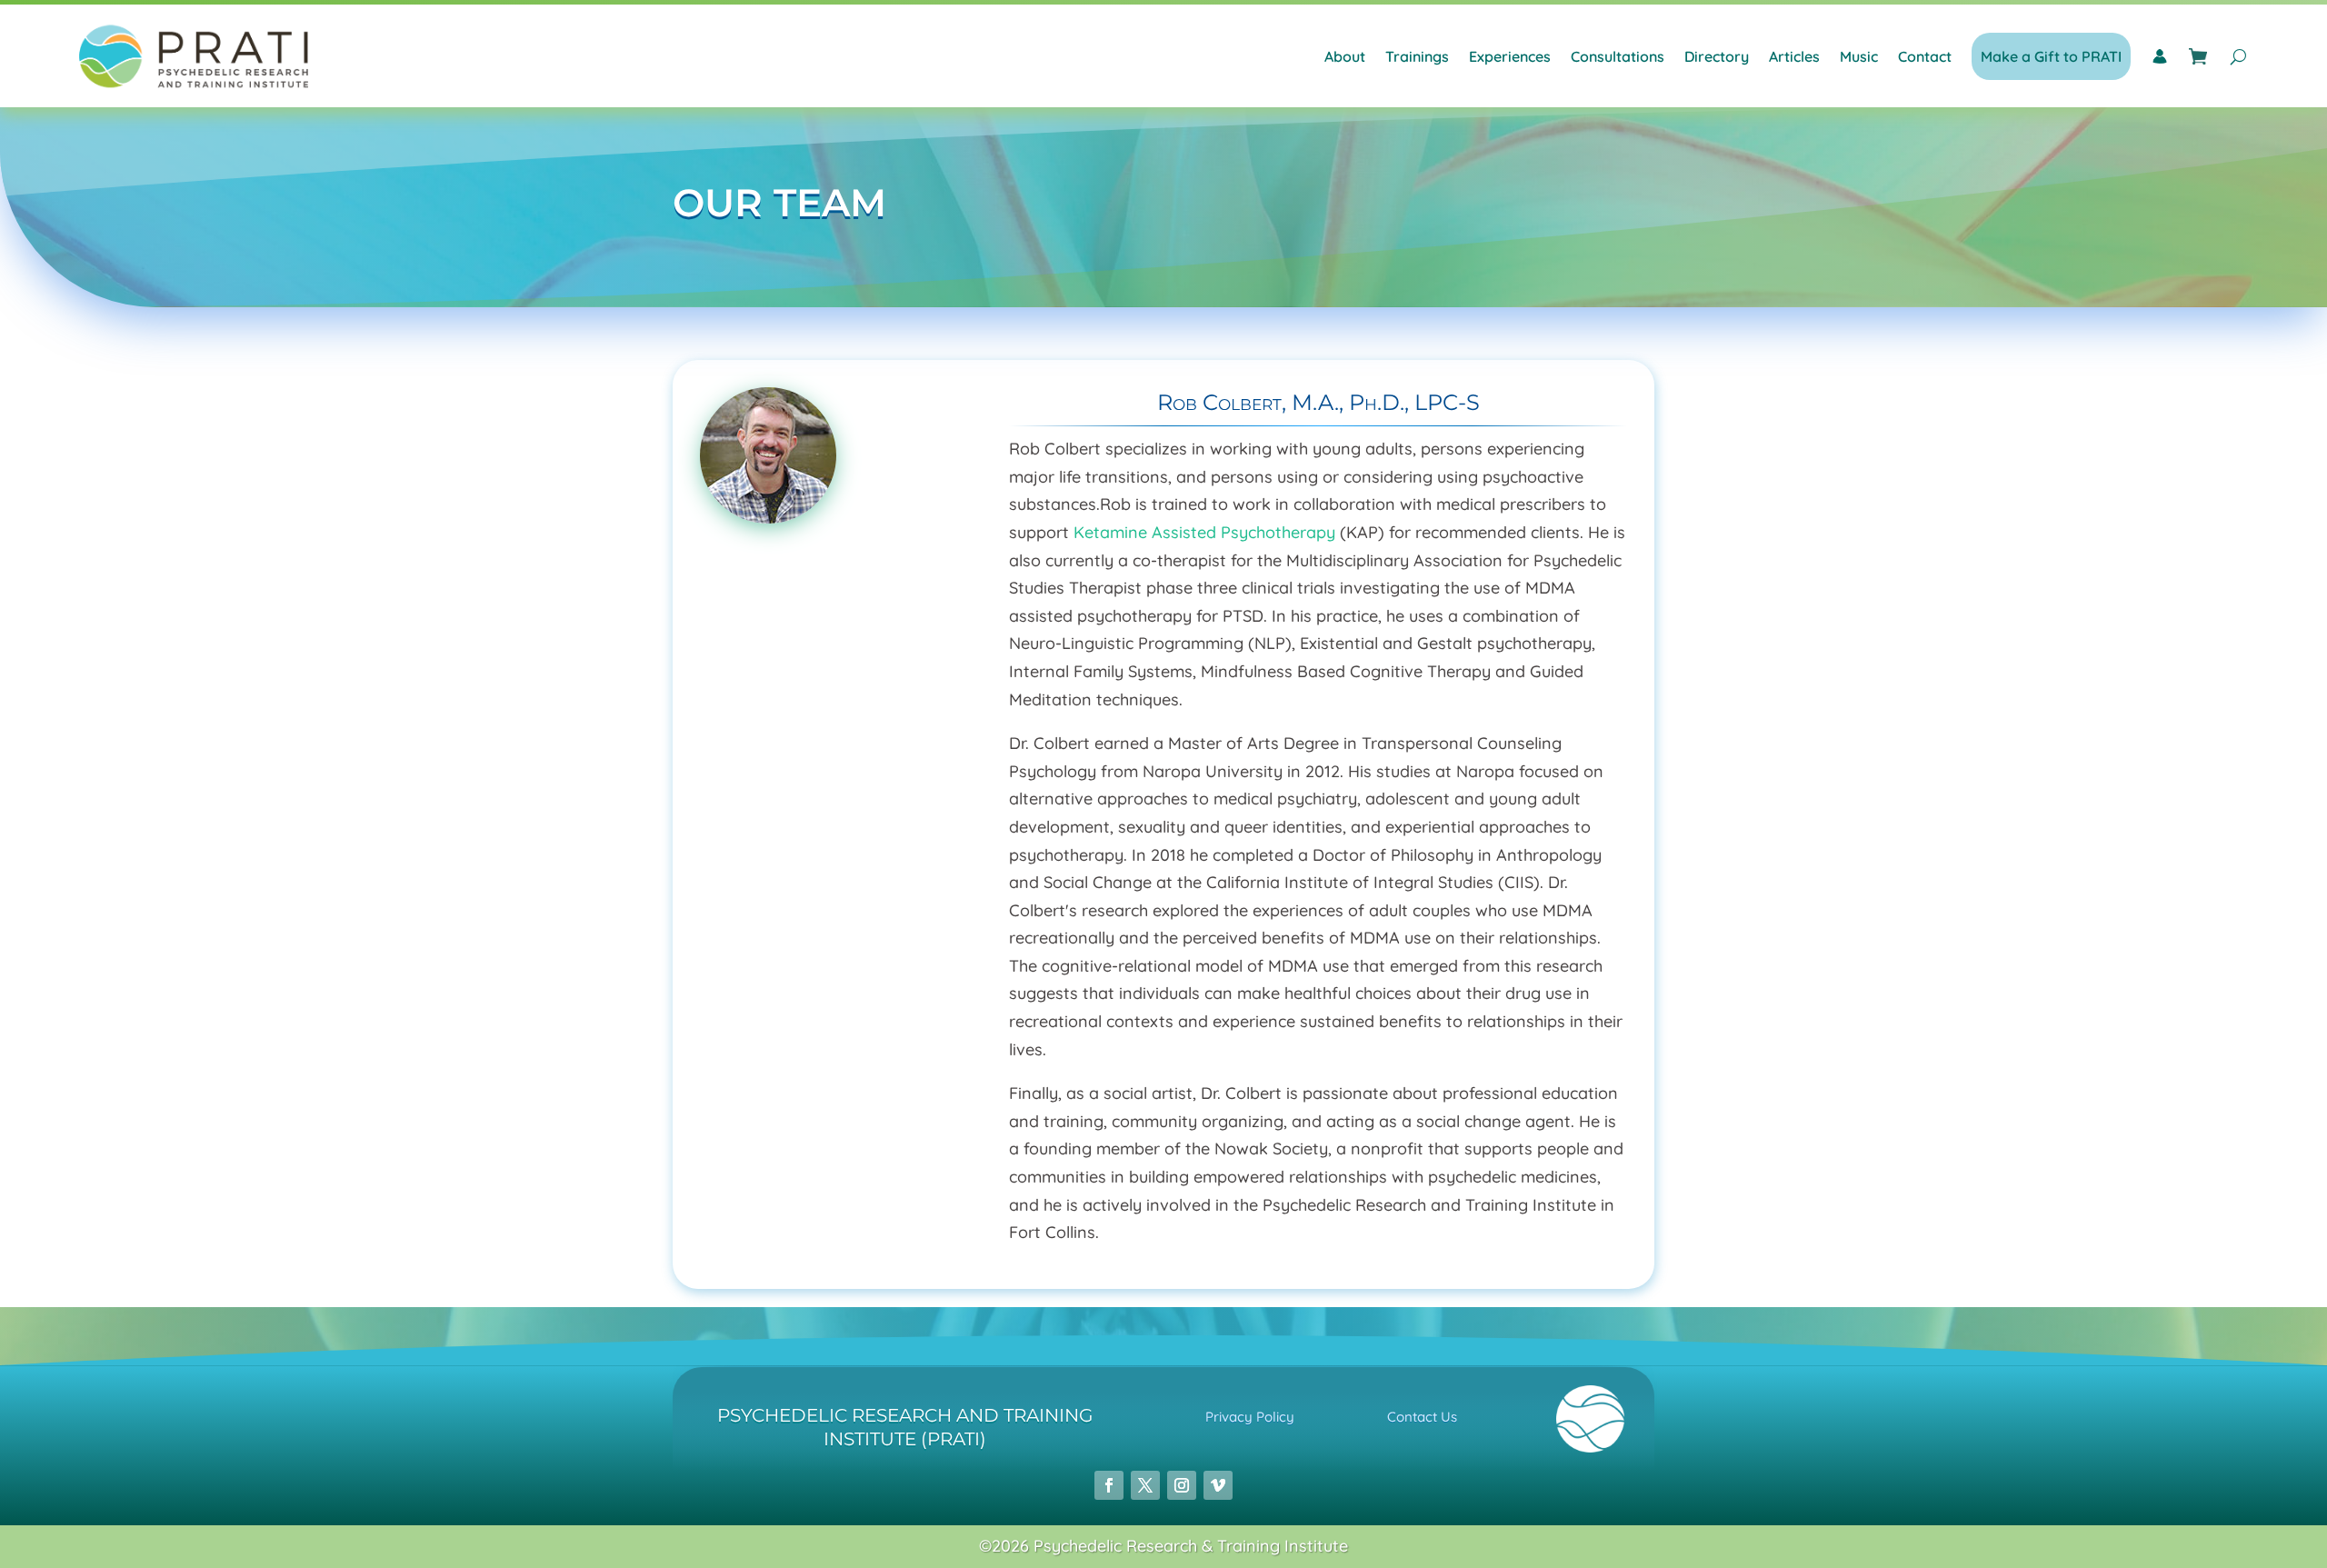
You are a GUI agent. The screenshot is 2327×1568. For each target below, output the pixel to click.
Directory (1717, 56)
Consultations (1618, 56)
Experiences (1510, 56)
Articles (1794, 56)
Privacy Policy (1250, 1417)
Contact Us (1422, 1417)
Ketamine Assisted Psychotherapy (1204, 532)
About (1345, 56)
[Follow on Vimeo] (1218, 1485)
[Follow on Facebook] (1109, 1485)
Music (1859, 56)
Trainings (1417, 56)
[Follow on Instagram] (1182, 1485)
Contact (1925, 56)
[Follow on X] (1145, 1485)
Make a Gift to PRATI (2051, 56)
